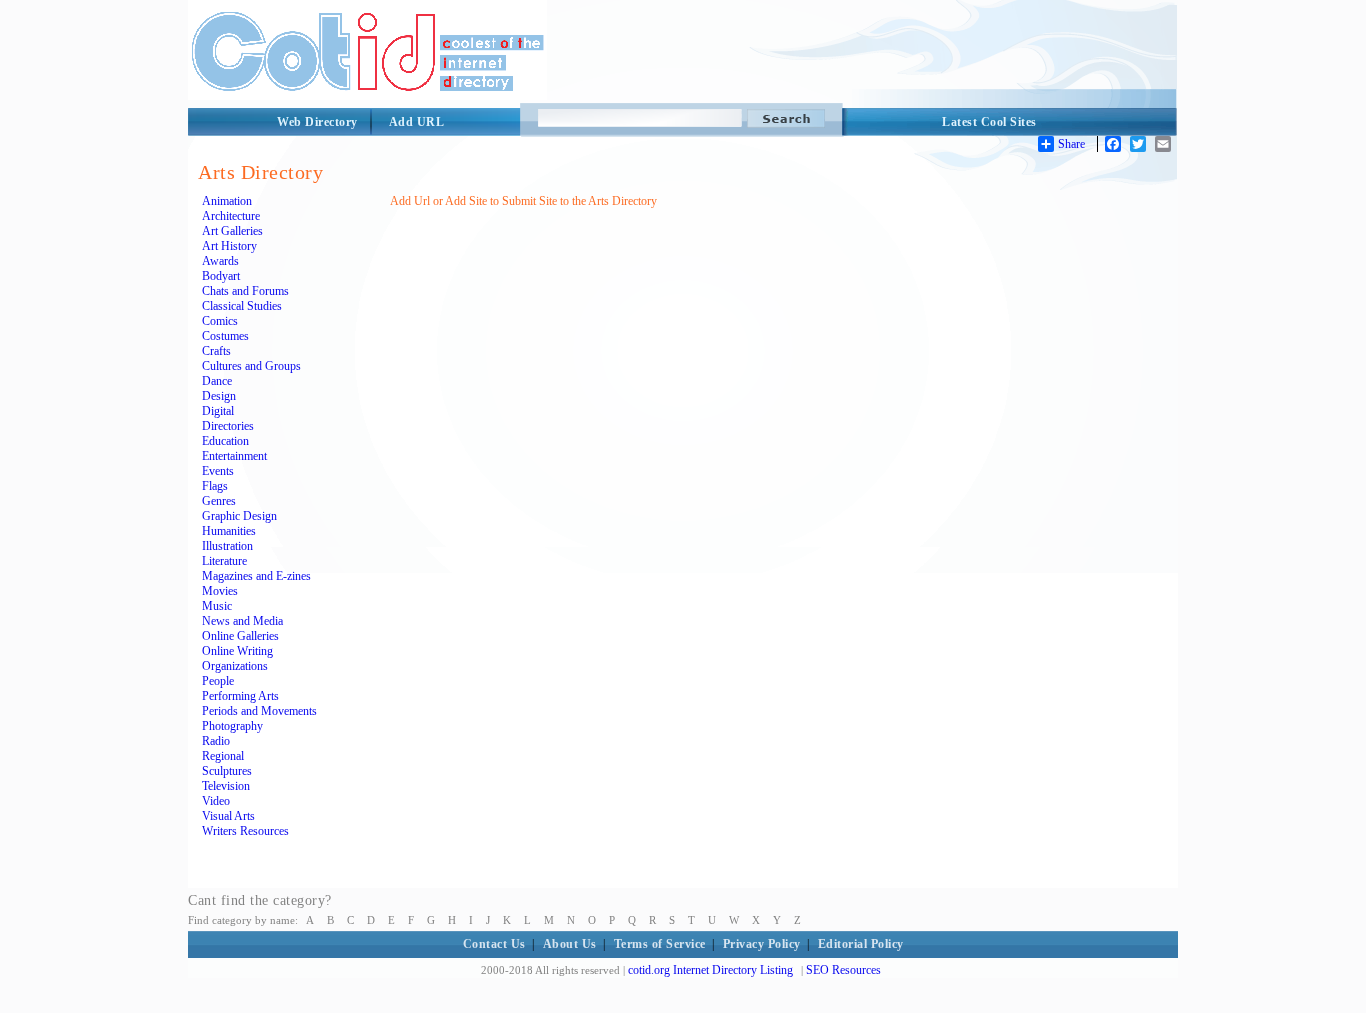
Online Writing (237, 651)
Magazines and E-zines (256, 576)
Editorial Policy (861, 944)
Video (216, 801)
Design (219, 396)
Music (217, 606)
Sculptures (227, 771)
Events (218, 471)
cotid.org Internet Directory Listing (710, 970)
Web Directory (317, 122)
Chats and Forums (245, 291)
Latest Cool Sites (989, 122)
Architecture (231, 216)
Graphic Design (239, 516)
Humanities (229, 531)
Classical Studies (242, 306)
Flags (215, 486)
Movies (220, 591)
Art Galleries (232, 231)
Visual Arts (228, 816)
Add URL (417, 122)
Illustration (227, 546)
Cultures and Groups (251, 366)
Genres (219, 501)
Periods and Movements (259, 711)
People (218, 681)
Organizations (235, 666)
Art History (229, 246)
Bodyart (221, 276)
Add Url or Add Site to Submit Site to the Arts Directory (523, 201)
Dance (217, 381)
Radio (216, 741)
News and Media (242, 621)
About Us (570, 944)
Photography (232, 726)
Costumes (225, 336)
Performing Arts (240, 696)
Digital (218, 411)
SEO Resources (843, 970)
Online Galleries (240, 636)
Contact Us (494, 944)
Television (226, 786)
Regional (223, 756)
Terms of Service (660, 944)
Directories (228, 426)
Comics (220, 321)
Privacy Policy (762, 944)
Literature (224, 561)
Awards (220, 261)
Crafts (216, 351)
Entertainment (234, 456)
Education (225, 441)
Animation (227, 201)
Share (1071, 144)
